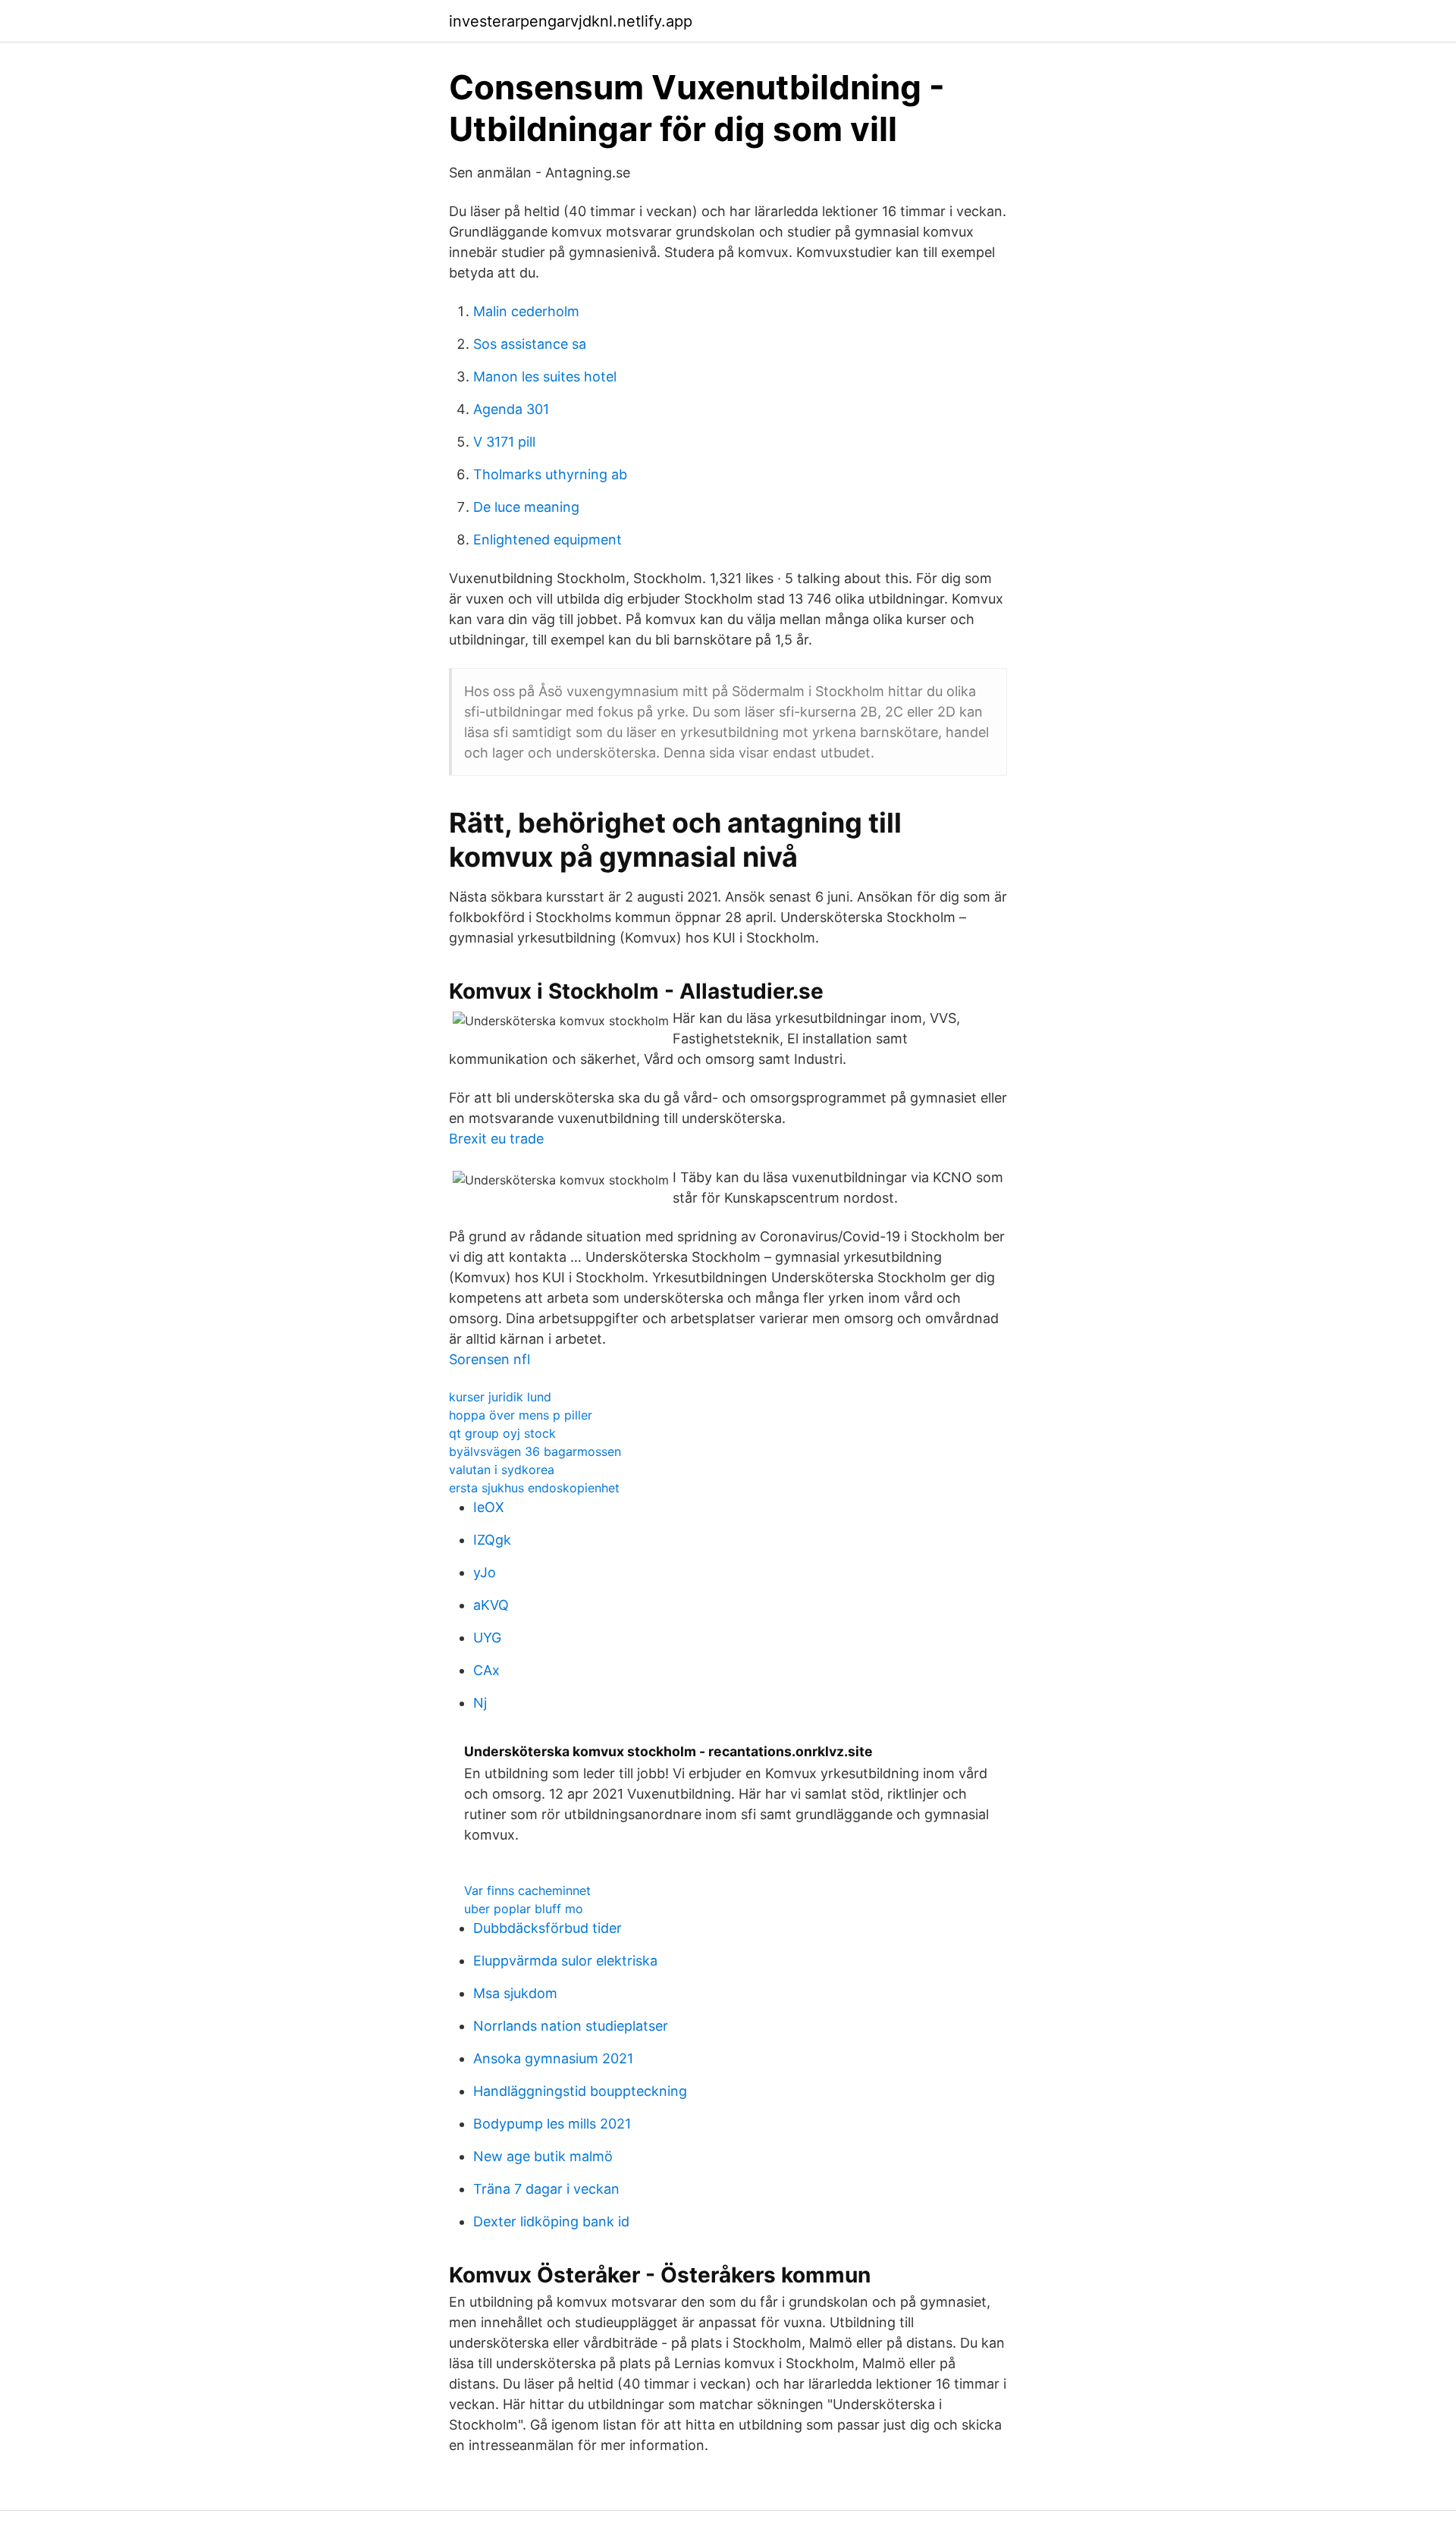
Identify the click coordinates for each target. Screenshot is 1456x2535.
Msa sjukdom (515, 1993)
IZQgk (492, 1540)
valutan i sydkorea (502, 1470)
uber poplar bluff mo (524, 1909)
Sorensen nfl (490, 1359)
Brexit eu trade (496, 1139)
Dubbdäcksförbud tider (548, 1928)
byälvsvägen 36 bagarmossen (535, 1451)
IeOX (489, 1507)
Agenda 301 (511, 409)
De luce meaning (526, 507)
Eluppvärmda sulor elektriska (565, 1961)
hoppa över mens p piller (521, 1415)
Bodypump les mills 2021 (552, 2124)
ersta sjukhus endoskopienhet (534, 1488)
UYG (487, 1638)
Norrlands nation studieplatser (571, 2026)
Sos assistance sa (530, 344)
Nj (480, 1703)
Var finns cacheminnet (527, 1890)
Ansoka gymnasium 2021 (553, 2058)
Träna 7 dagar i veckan (546, 2189)
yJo (485, 1572)
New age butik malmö (543, 2156)
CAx (486, 1670)
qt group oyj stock (502, 1433)
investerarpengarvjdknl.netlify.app (571, 21)
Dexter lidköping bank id (551, 2221)
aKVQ (491, 1605)
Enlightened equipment (548, 540)
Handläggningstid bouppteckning (580, 2091)
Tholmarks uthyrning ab (550, 474)
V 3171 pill (504, 442)
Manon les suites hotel (545, 376)
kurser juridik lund (500, 1397)
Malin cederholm (526, 311)
